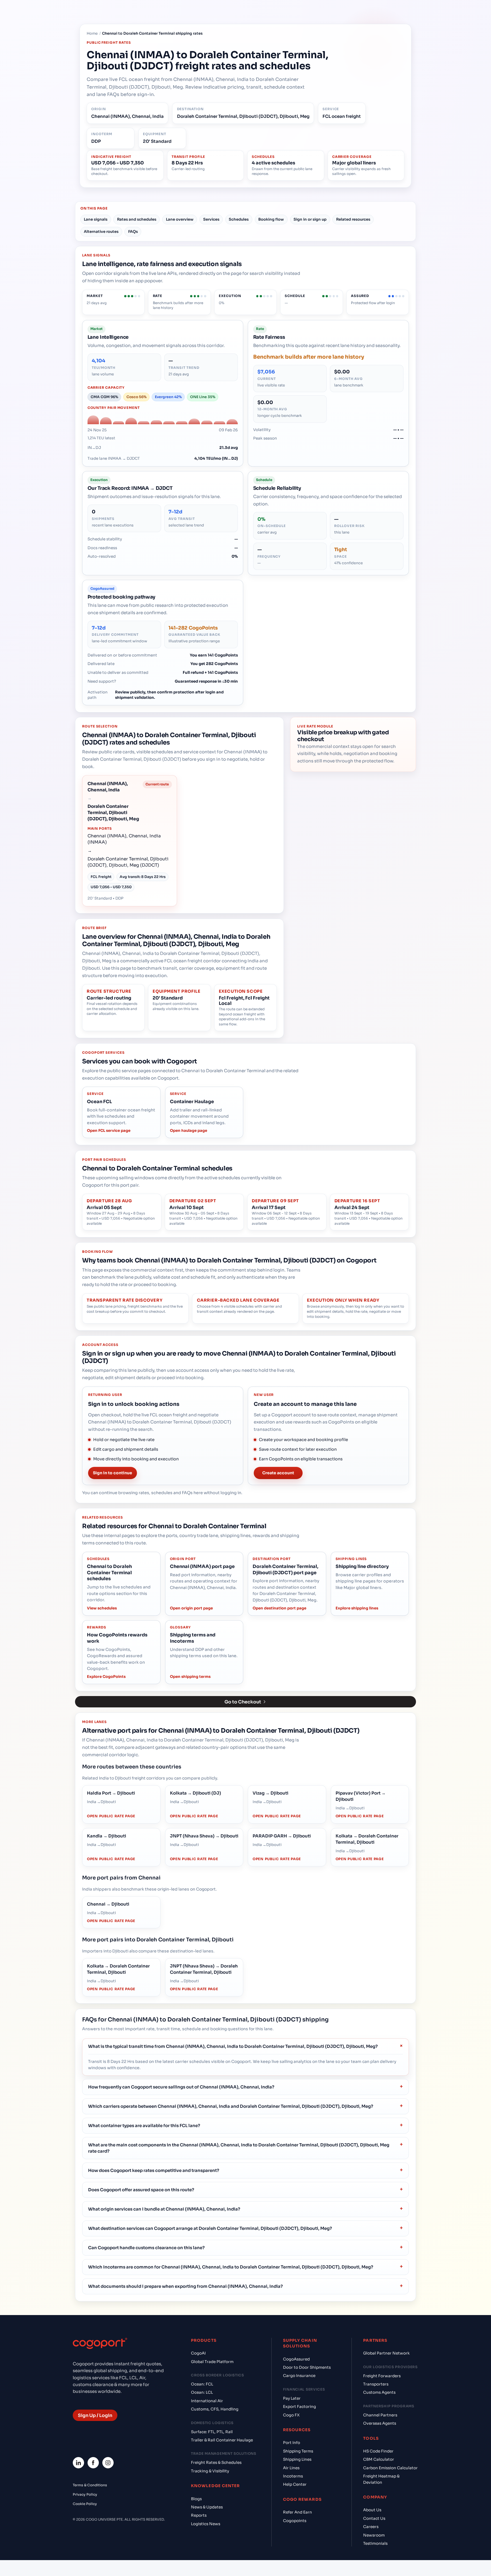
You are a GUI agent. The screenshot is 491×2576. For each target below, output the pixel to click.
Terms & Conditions (90, 2485)
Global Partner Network (386, 2353)
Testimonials (375, 2543)
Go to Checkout (243, 1702)
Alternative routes (101, 232)
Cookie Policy (85, 2504)
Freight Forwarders (382, 2376)
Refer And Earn (297, 2512)
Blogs (196, 2499)
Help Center (295, 2484)
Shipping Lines (297, 2459)
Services (211, 219)
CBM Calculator (379, 2459)
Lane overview (180, 219)
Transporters (376, 2384)
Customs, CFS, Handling (215, 2409)
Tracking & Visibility (210, 2471)
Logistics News (206, 2524)
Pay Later (292, 2398)
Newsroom (374, 2535)
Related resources (353, 219)
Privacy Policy (85, 2494)
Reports (199, 2515)
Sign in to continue (113, 1473)
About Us (372, 2510)
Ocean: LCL (202, 2392)
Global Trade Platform (212, 2362)
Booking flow (271, 219)
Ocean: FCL (202, 2384)
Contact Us (374, 2518)
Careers (371, 2527)
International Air (207, 2401)
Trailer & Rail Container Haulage (222, 2440)
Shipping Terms (298, 2451)
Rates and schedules (137, 219)
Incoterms (293, 2476)
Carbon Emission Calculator (390, 2468)
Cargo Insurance (299, 2376)
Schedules (239, 219)
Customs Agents (379, 2392)
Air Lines (291, 2468)
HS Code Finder (378, 2451)
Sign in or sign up (310, 219)
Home (92, 34)
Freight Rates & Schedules (216, 2463)
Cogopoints (295, 2521)
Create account (278, 1473)
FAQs (133, 232)
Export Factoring (299, 2407)
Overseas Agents (380, 2423)
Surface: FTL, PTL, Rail (212, 2432)
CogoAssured (296, 2359)
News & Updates (207, 2507)
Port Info (292, 2443)
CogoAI (198, 2353)
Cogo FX (291, 2415)
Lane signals (96, 219)
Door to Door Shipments (307, 2367)
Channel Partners (380, 2415)
